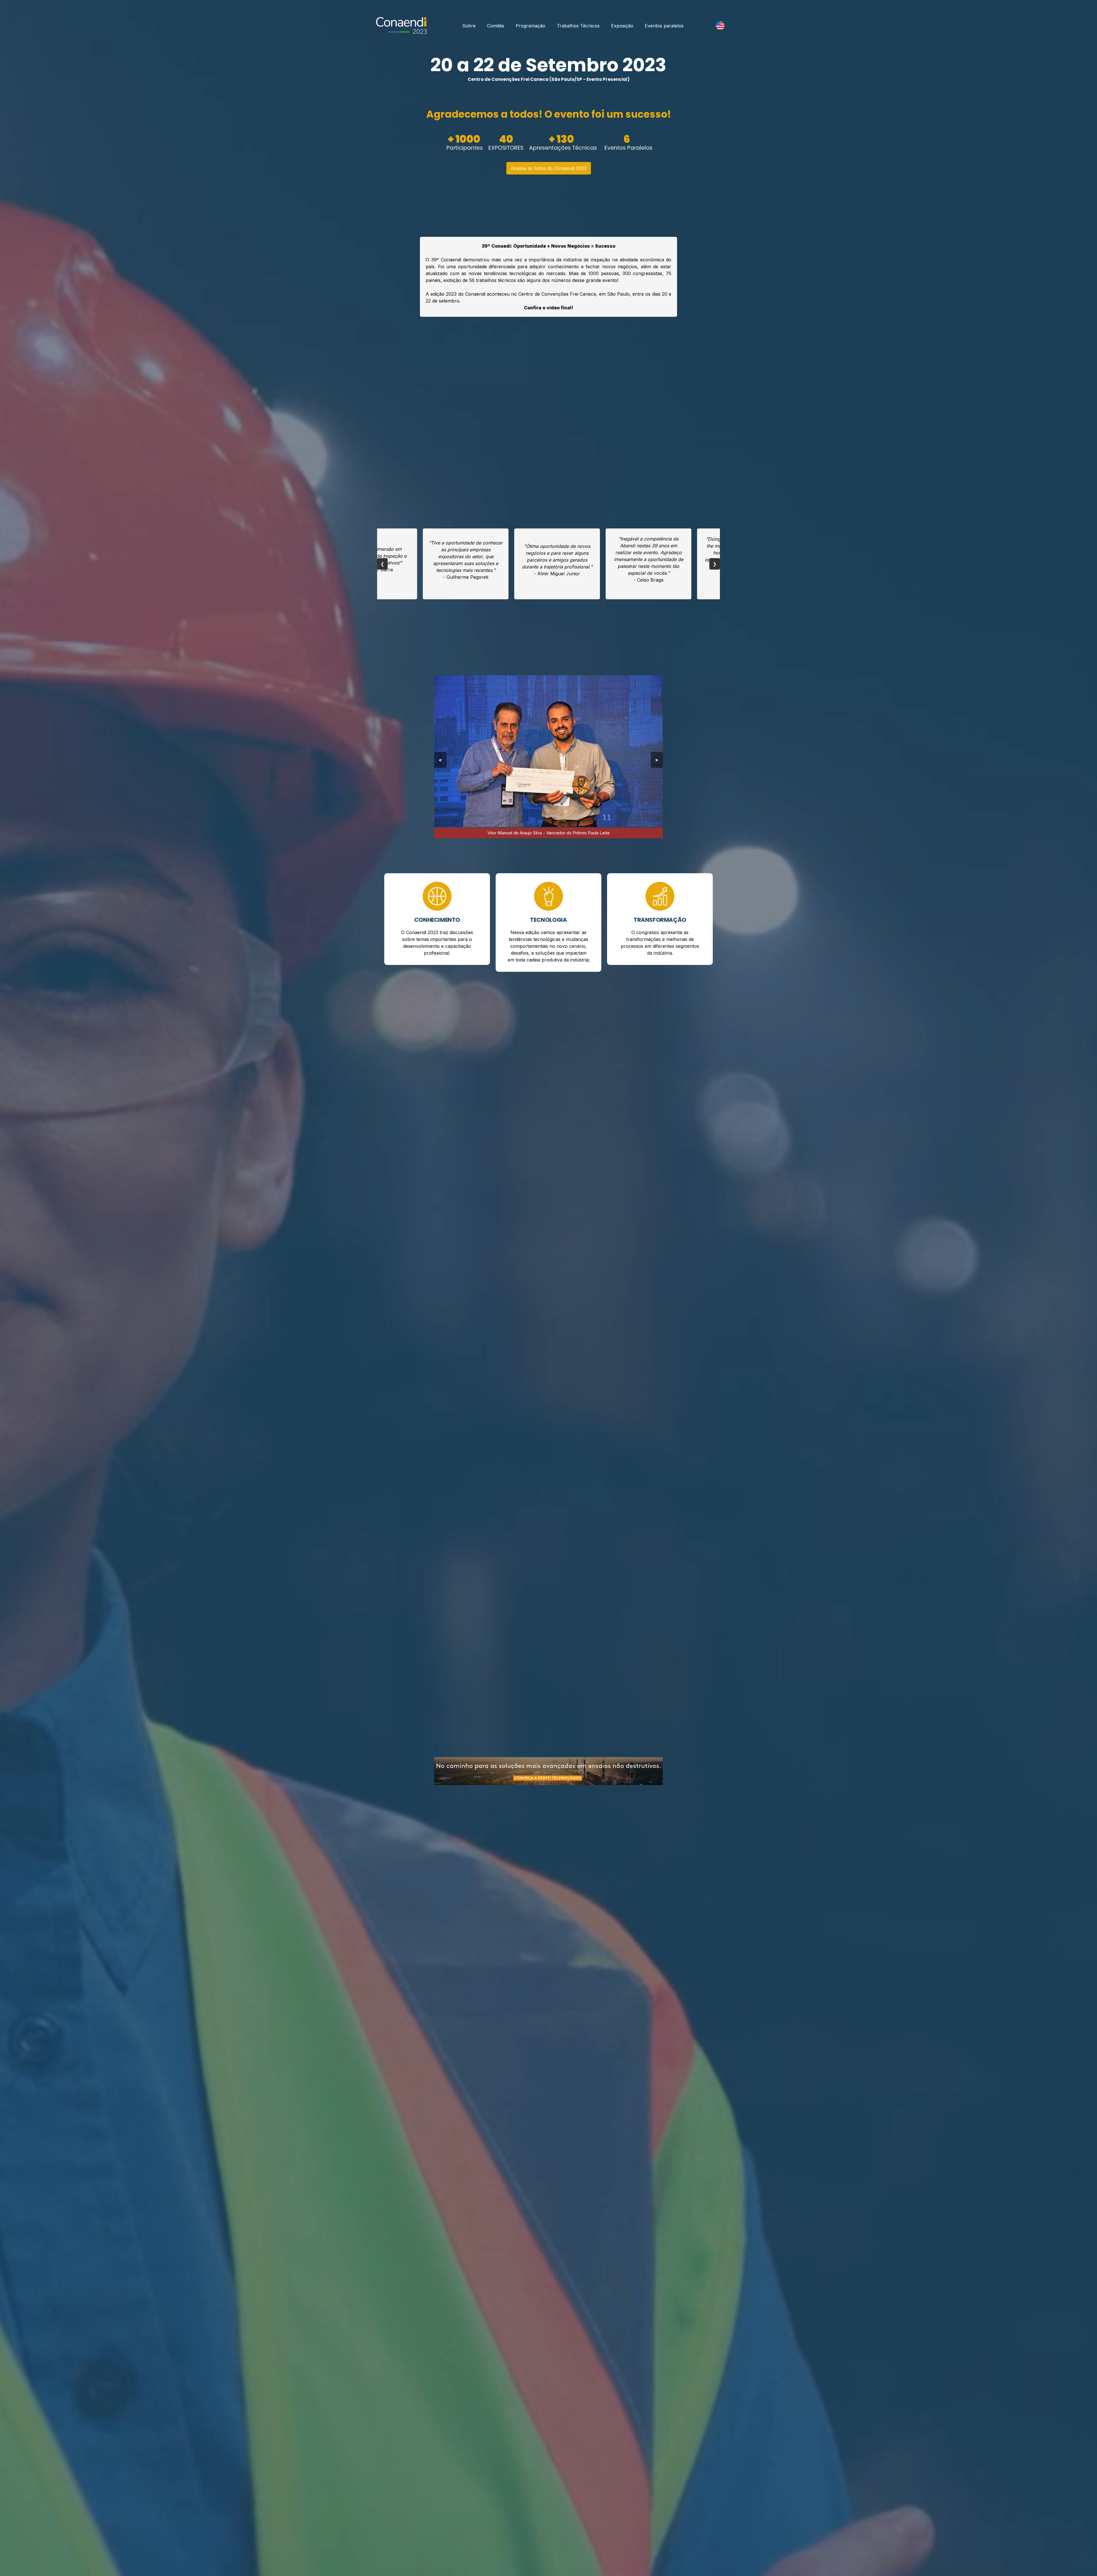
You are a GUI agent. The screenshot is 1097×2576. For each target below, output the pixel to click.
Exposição (622, 26)
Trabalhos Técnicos (578, 26)
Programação (531, 26)
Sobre (469, 26)
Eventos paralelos (664, 26)
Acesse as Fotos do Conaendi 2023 (548, 168)
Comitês (496, 26)
